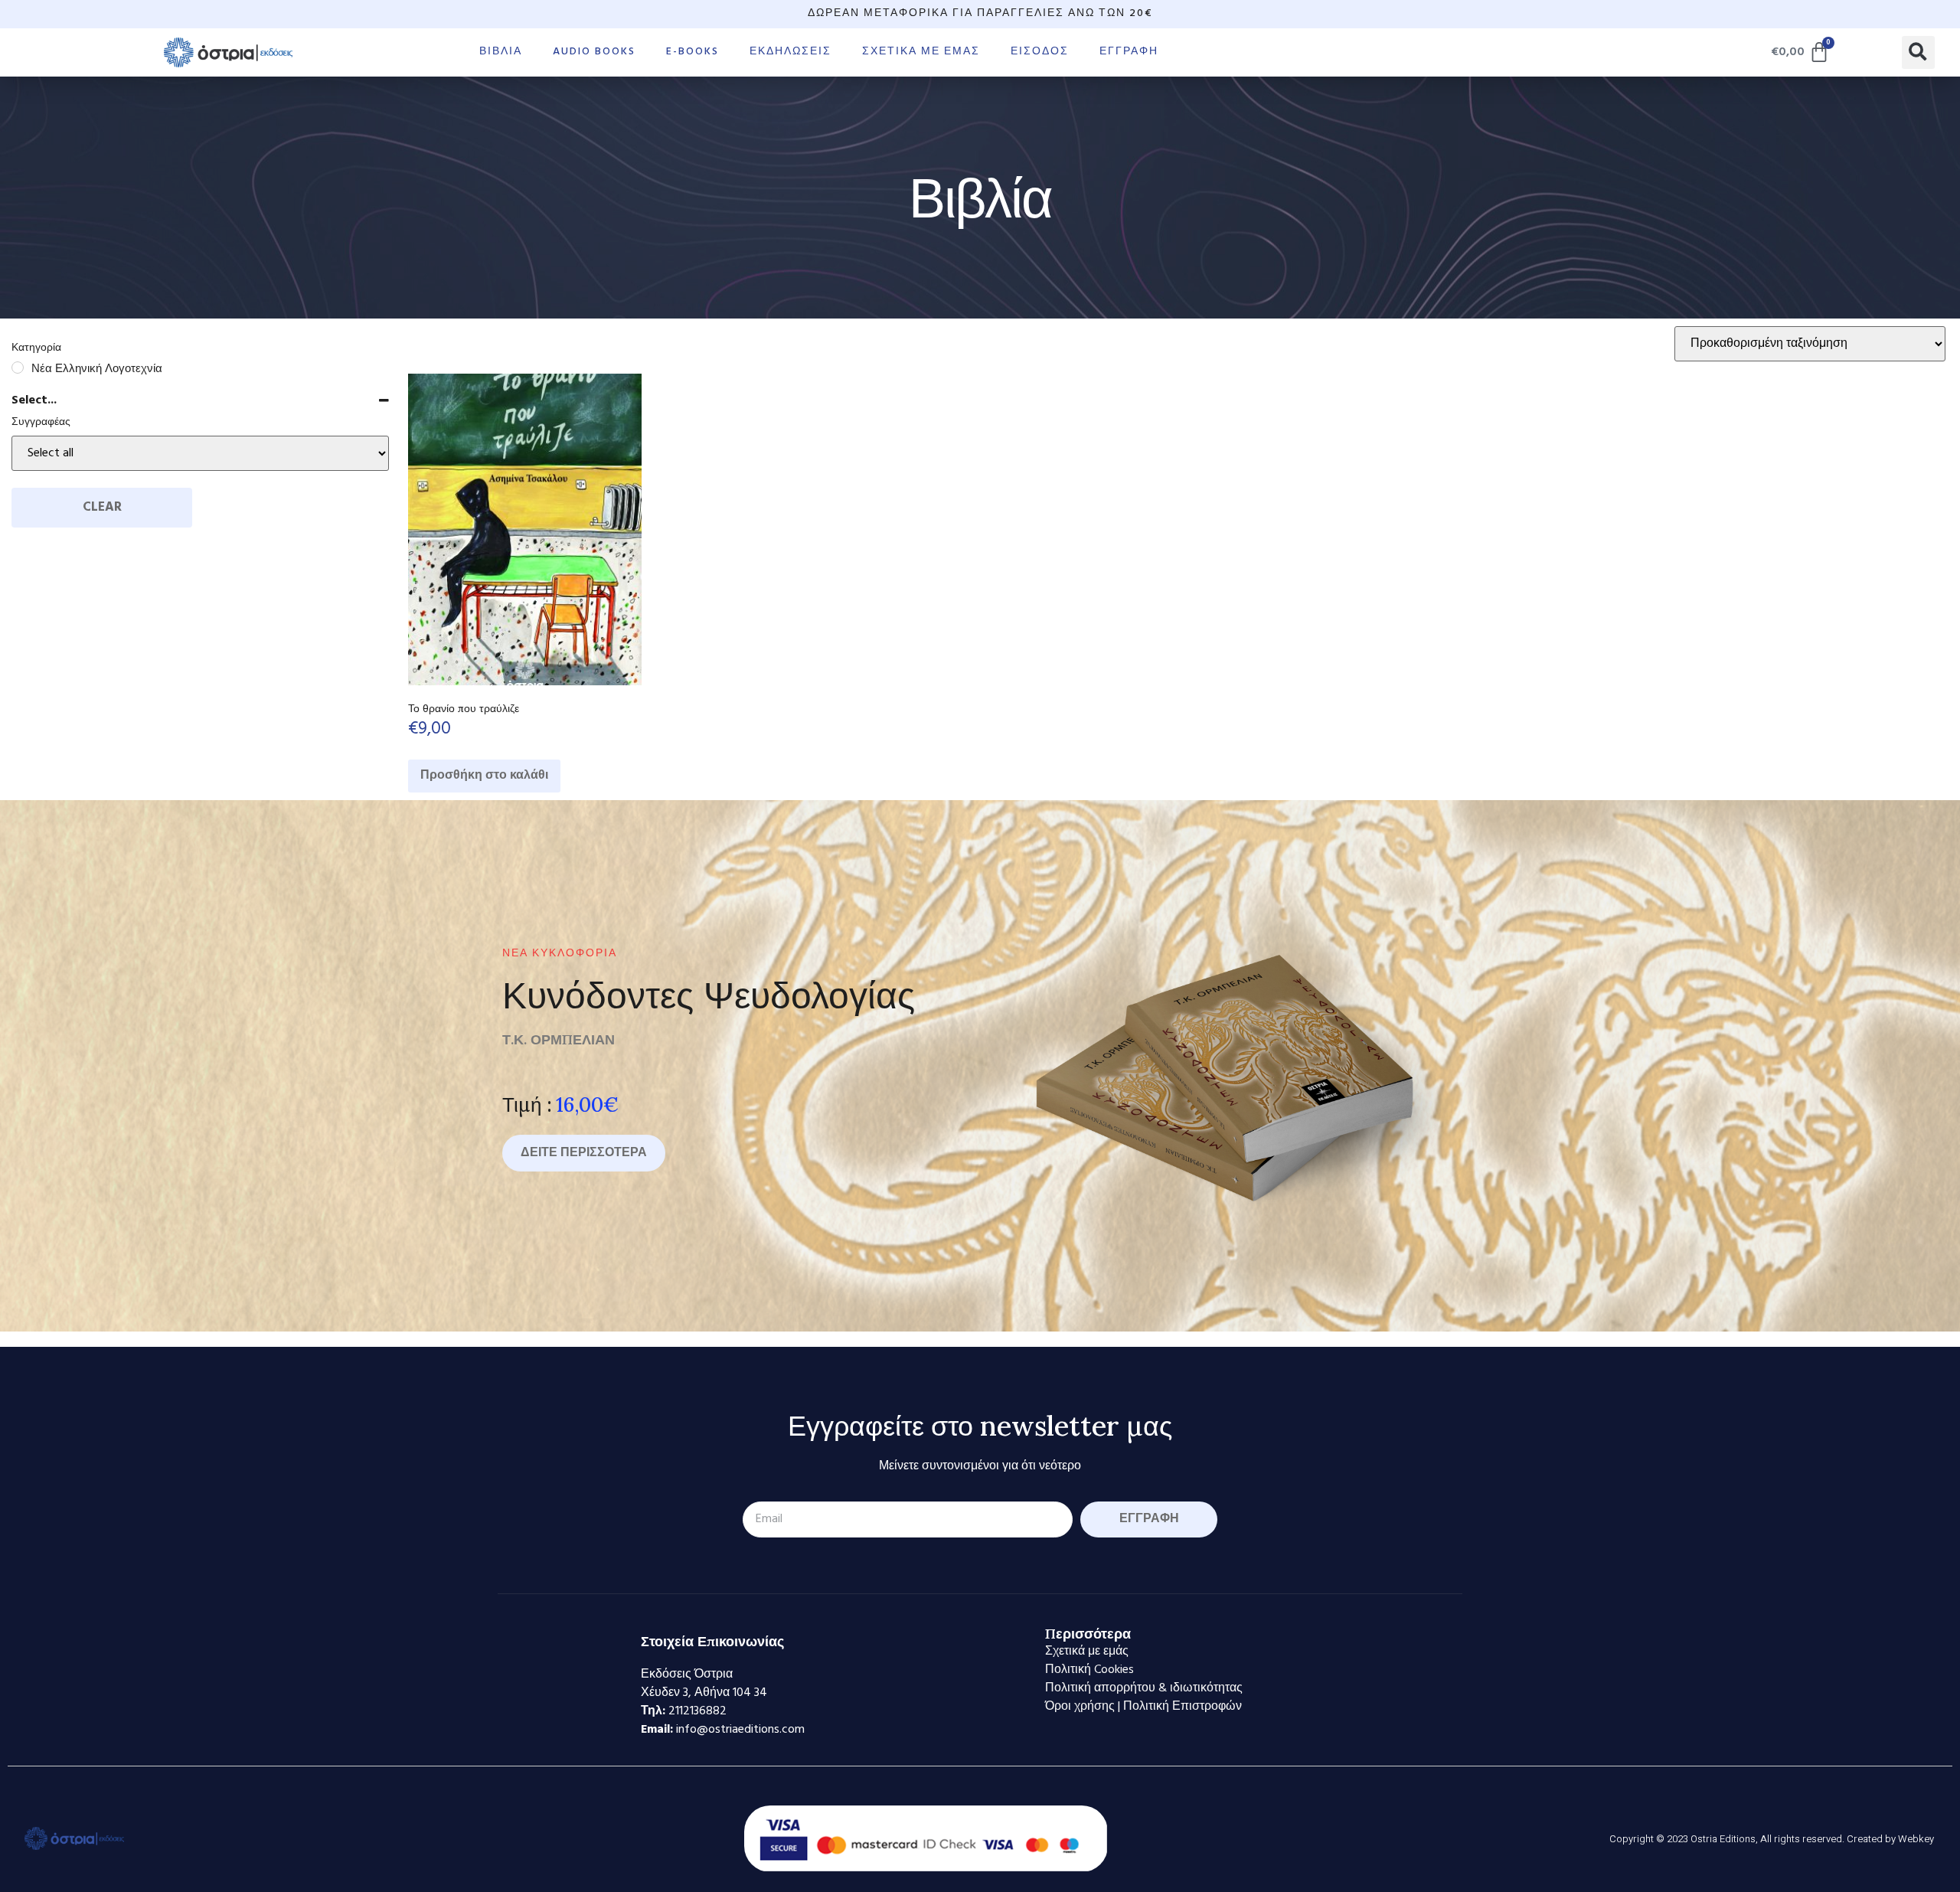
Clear (102, 507)
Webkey (1916, 1839)
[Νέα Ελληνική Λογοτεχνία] (18, 368)
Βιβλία (501, 52)
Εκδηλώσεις (791, 52)
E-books (693, 52)
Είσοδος (1040, 52)
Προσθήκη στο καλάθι (484, 776)
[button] (1918, 52)
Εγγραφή (1129, 52)
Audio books (594, 52)
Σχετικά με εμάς (921, 52)
